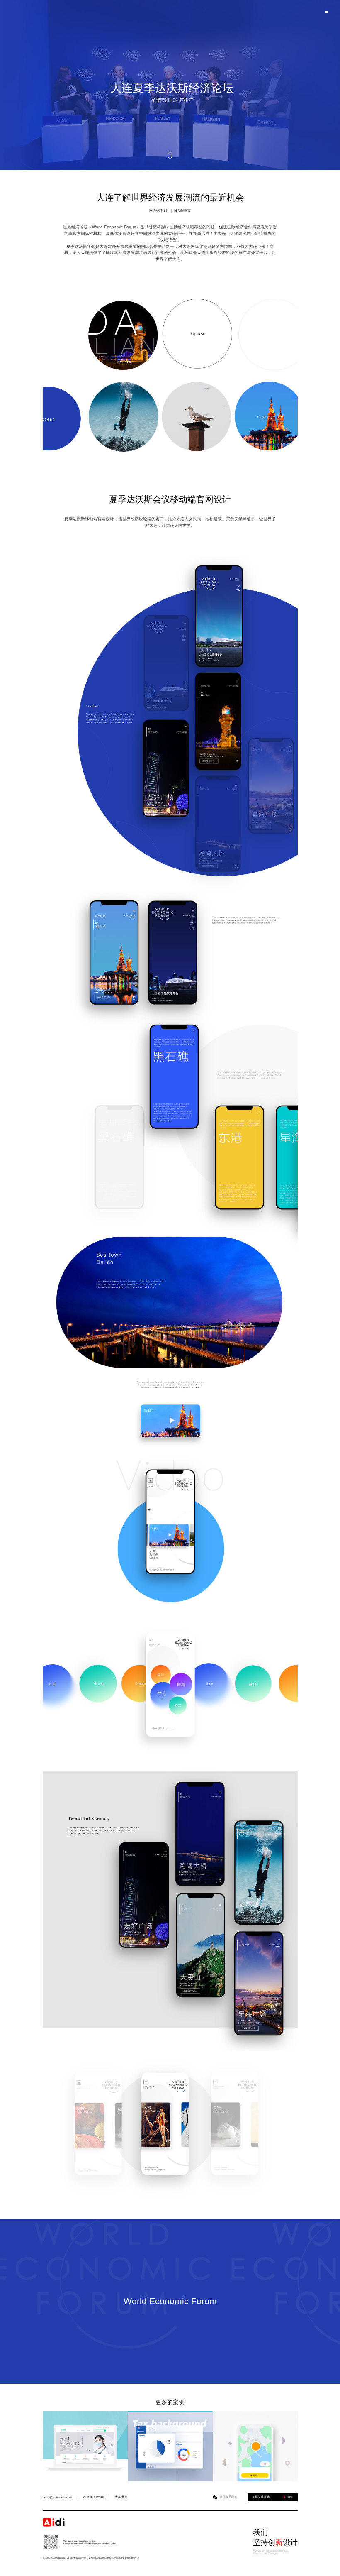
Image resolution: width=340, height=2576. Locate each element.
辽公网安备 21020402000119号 (102, 2558)
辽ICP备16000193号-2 (128, 2558)
